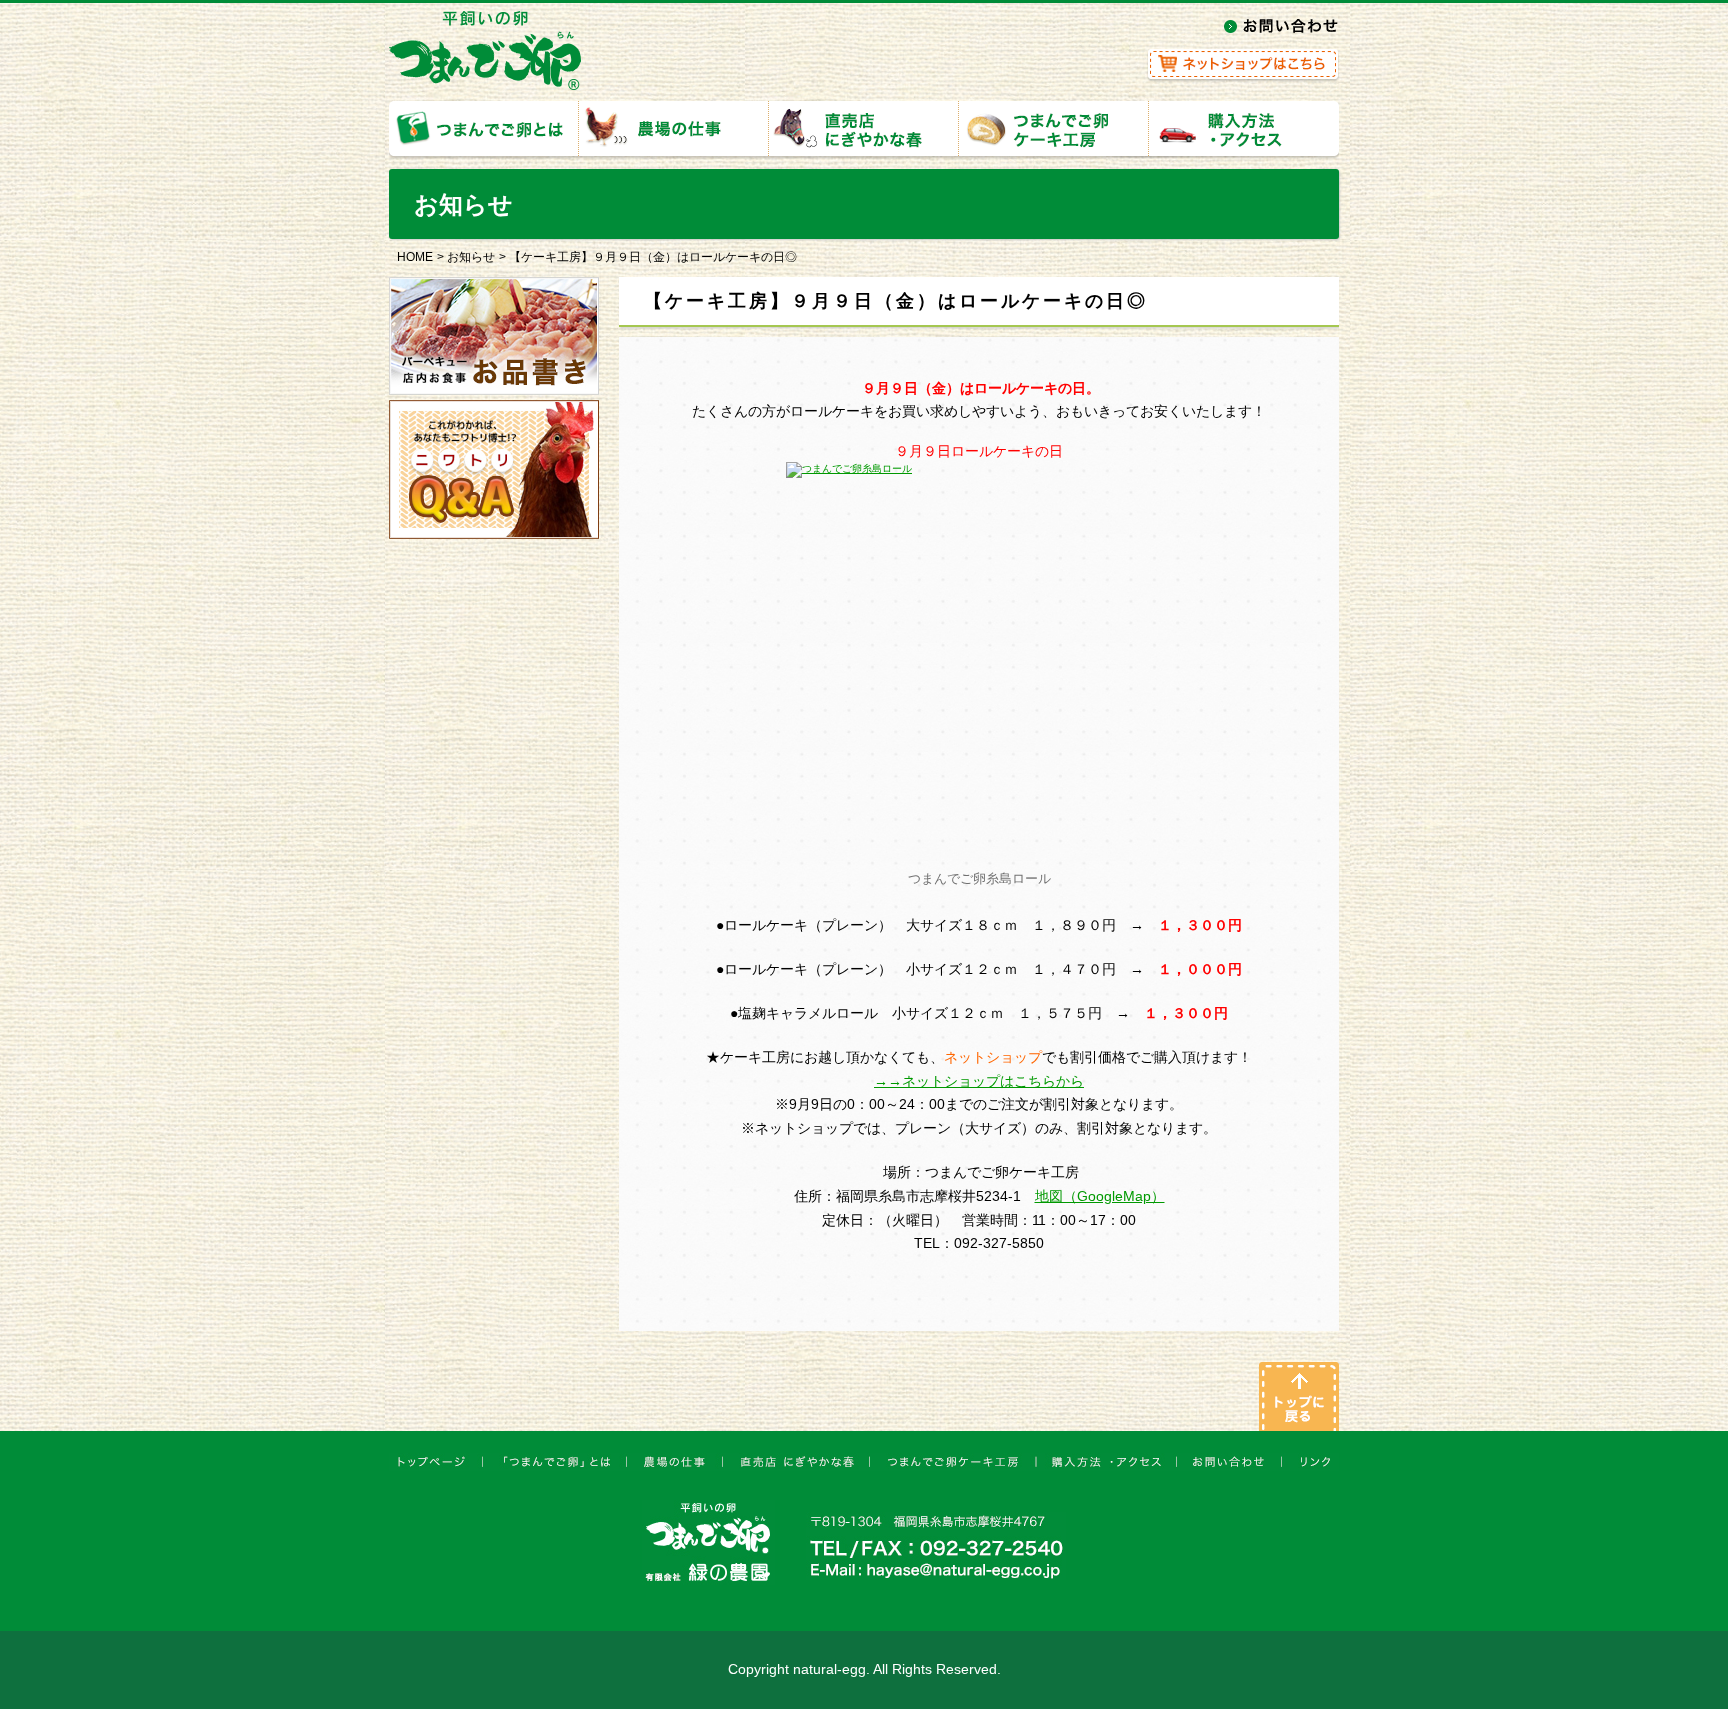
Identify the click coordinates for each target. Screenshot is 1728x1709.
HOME (415, 257)
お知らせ (471, 257)
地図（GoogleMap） (1100, 1196)
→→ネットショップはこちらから (979, 1081)
